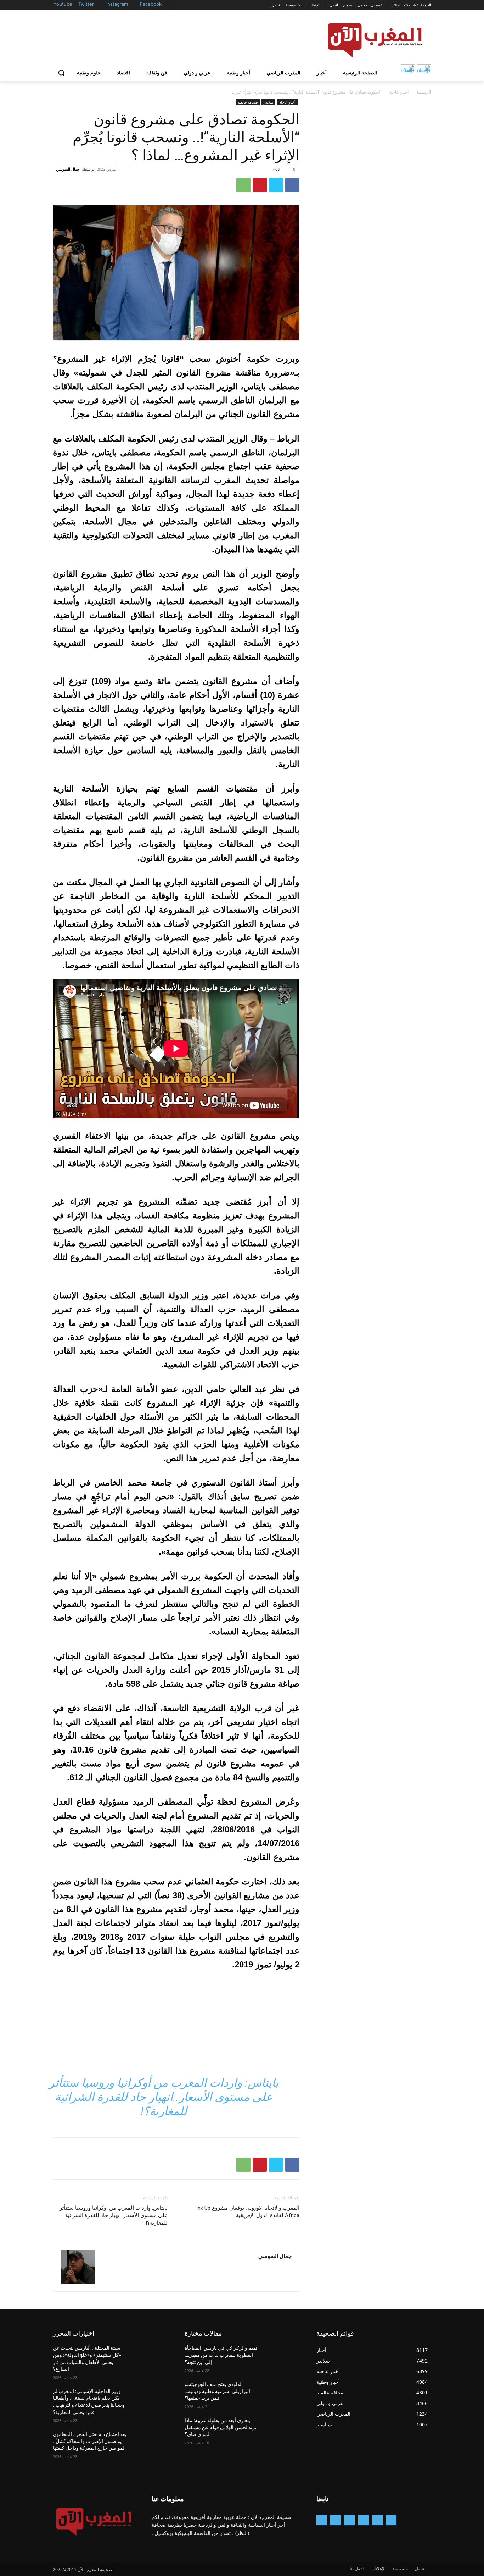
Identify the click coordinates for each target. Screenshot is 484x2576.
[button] (61, 73)
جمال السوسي (68, 169)
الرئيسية (424, 92)
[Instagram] (136, 4)
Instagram (117, 4)
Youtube (63, 4)
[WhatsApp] (243, 185)
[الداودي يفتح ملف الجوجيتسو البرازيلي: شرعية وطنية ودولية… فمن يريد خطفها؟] (282, 2393)
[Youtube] (74, 4)
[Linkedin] (350, 2520)
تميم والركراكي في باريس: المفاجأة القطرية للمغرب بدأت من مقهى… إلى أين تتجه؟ (221, 2355)
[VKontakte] (322, 2520)
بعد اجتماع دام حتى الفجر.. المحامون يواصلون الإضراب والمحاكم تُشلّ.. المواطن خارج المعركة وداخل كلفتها (90, 2441)
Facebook (151, 4)
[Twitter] (102, 4)
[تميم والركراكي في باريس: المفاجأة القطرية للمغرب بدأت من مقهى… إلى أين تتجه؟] (282, 2357)
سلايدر (268, 102)
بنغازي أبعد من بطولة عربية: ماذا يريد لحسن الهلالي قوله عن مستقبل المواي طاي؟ (221, 2427)
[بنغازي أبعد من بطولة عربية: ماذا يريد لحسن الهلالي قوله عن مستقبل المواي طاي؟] (282, 2429)
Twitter (86, 4)
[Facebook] (170, 4)
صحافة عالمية (248, 102)
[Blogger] (391, 2520)
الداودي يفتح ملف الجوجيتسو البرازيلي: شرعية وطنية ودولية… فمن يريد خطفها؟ (217, 2391)
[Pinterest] (260, 185)
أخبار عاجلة (399, 92)
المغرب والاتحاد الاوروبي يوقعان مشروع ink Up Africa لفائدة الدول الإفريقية (248, 2212)
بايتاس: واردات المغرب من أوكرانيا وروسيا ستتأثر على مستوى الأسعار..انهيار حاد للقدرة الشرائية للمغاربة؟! (164, 2097)
